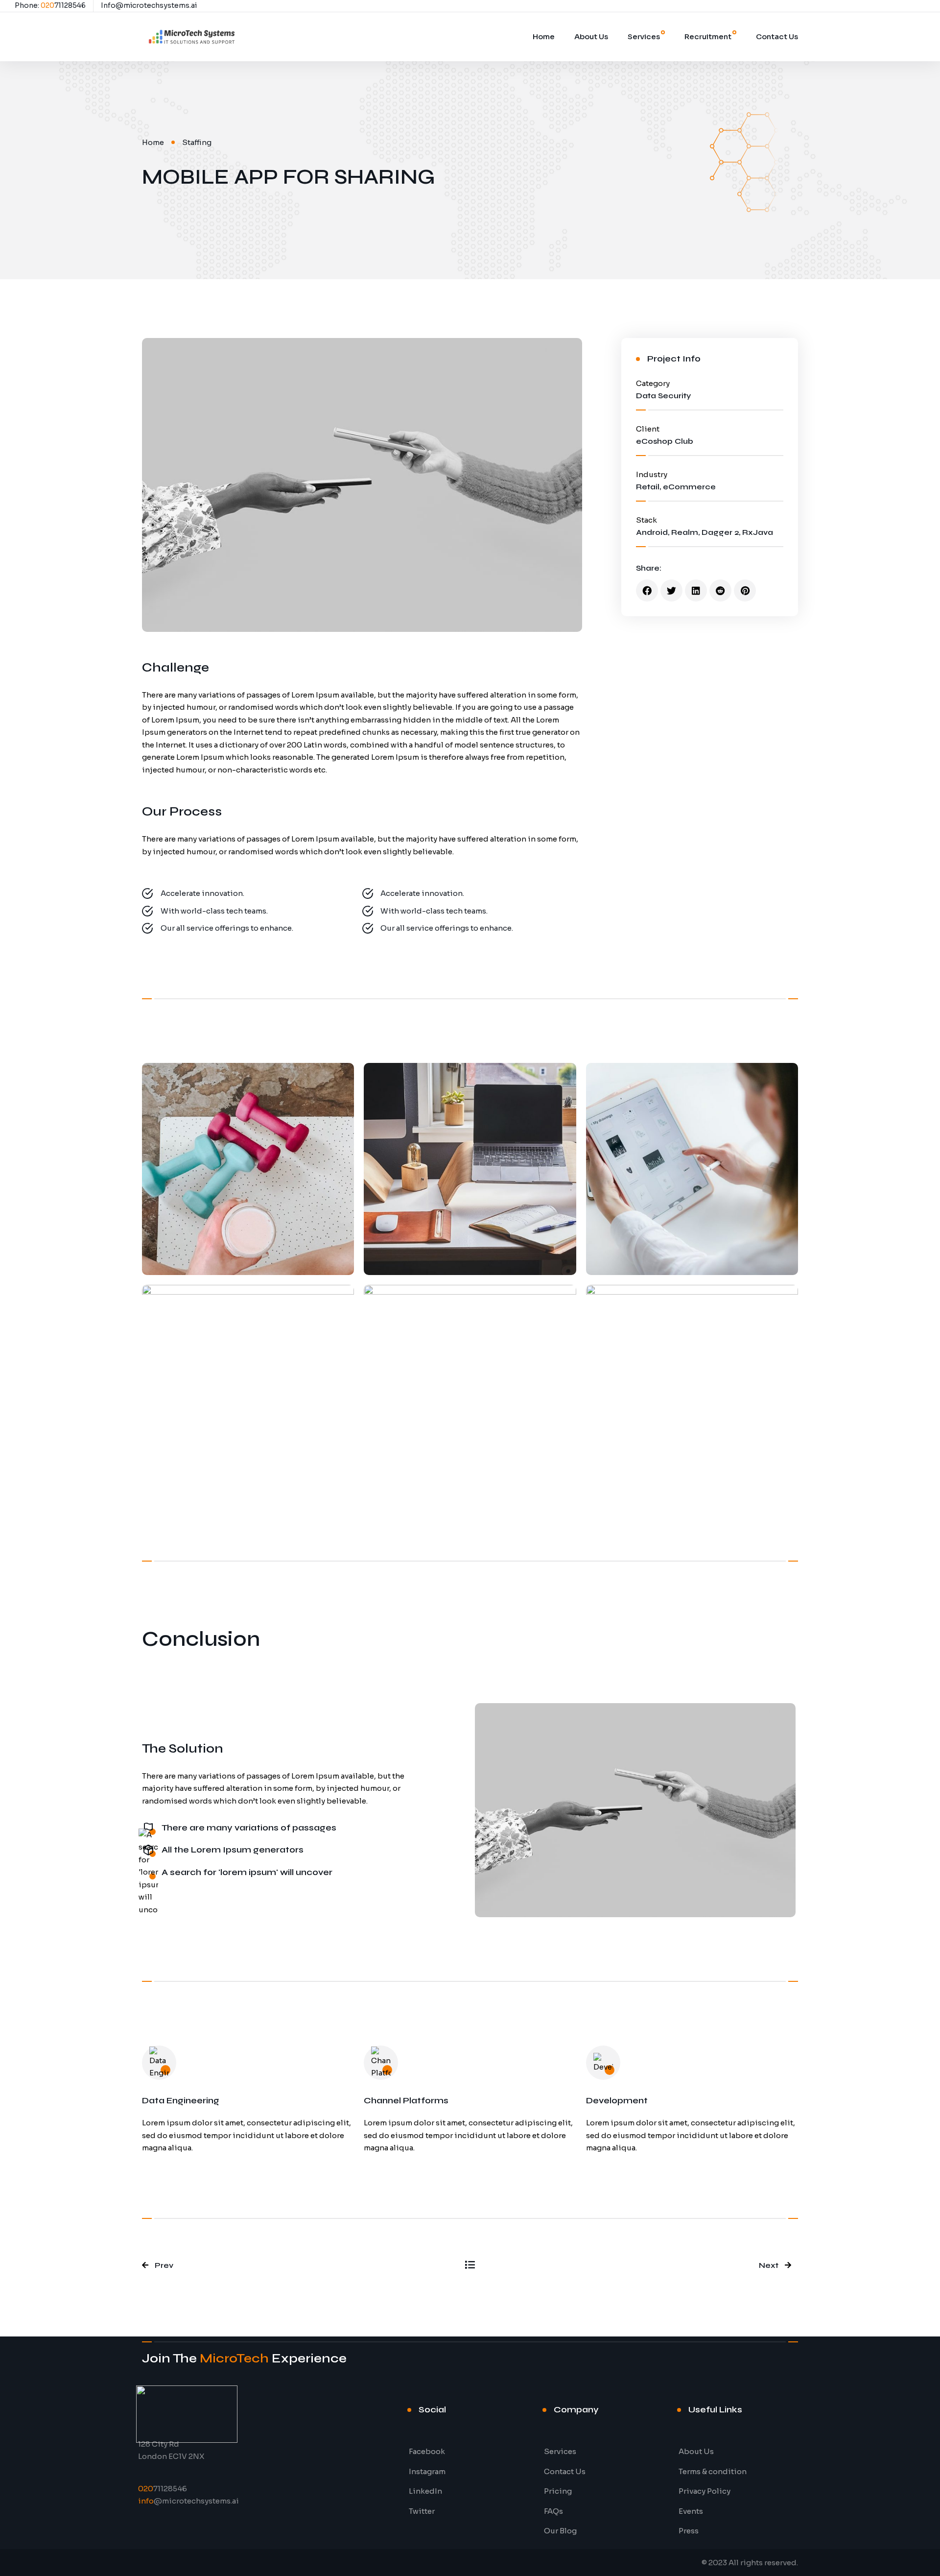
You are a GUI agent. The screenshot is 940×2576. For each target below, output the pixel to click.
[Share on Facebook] (647, 590)
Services (644, 36)
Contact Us (777, 36)
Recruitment (708, 36)
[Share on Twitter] (671, 590)
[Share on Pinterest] (745, 590)
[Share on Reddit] (720, 590)
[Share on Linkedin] (696, 590)
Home (544, 36)
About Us (591, 36)
